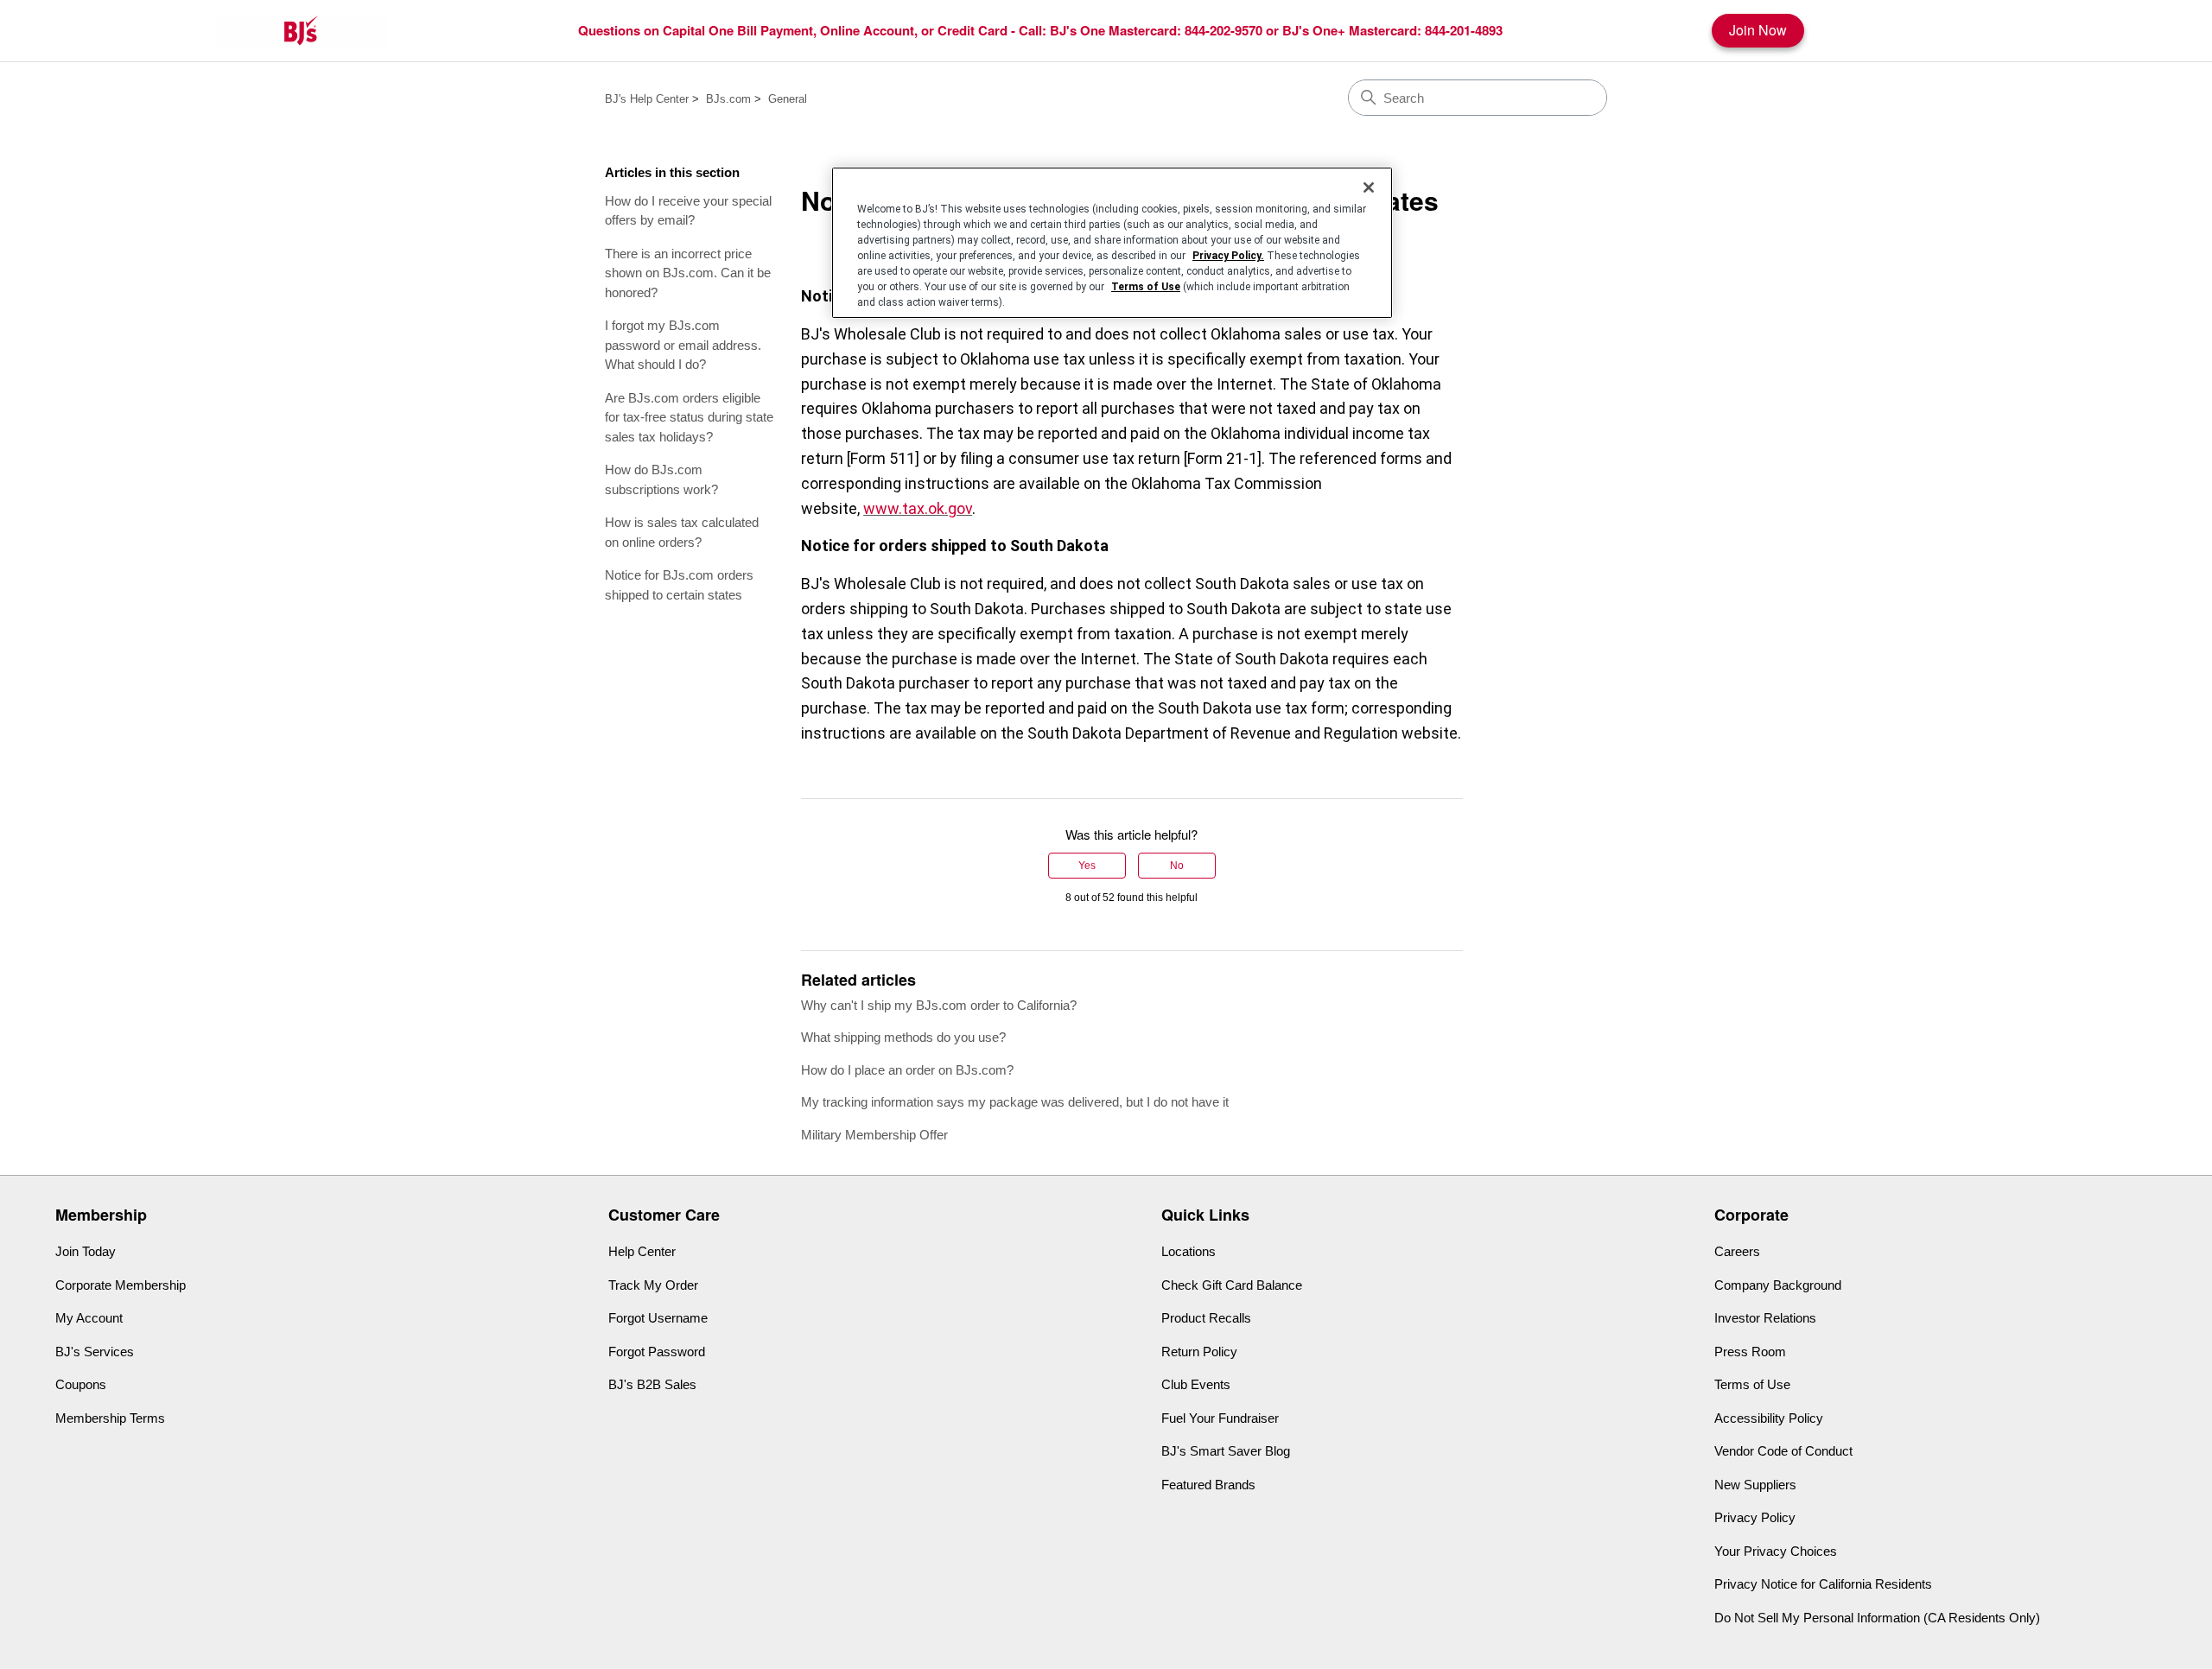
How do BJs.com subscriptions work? (661, 479)
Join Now (1758, 30)
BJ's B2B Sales (652, 1384)
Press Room (1750, 1352)
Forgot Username (658, 1318)
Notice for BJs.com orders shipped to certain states (679, 585)
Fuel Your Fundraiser (1220, 1418)
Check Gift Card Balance (1232, 1285)
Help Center (642, 1251)
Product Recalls (1206, 1318)
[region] (1112, 243)
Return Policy (1199, 1352)
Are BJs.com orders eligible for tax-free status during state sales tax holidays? (689, 417)
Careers (1737, 1251)
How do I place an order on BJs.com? (907, 1070)
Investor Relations (1765, 1318)
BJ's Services (95, 1352)
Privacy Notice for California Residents (1823, 1584)
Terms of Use (1752, 1384)
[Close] (1369, 187)
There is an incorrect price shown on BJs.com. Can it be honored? (688, 273)
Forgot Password (657, 1352)
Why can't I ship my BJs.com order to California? (939, 1005)
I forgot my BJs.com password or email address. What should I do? (683, 345)
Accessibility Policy (1769, 1418)
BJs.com (728, 99)
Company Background (1778, 1285)
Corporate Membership (121, 1285)
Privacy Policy (1755, 1517)
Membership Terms (110, 1418)
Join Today (86, 1251)
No (1177, 866)
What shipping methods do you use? (903, 1037)
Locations (1189, 1251)
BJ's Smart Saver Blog (1226, 1451)
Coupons (81, 1384)
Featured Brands (1208, 1485)
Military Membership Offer (874, 1135)
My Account (89, 1318)
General (788, 99)
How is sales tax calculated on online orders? (682, 532)
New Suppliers (1755, 1485)
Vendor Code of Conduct (1783, 1451)
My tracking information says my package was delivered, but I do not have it (1015, 1102)
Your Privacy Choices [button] (1776, 1551)
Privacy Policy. (1228, 256)
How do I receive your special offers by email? (688, 211)
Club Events (1196, 1384)
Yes (1087, 866)
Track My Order (653, 1285)
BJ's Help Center (647, 99)
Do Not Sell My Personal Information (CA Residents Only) (1877, 1618)
